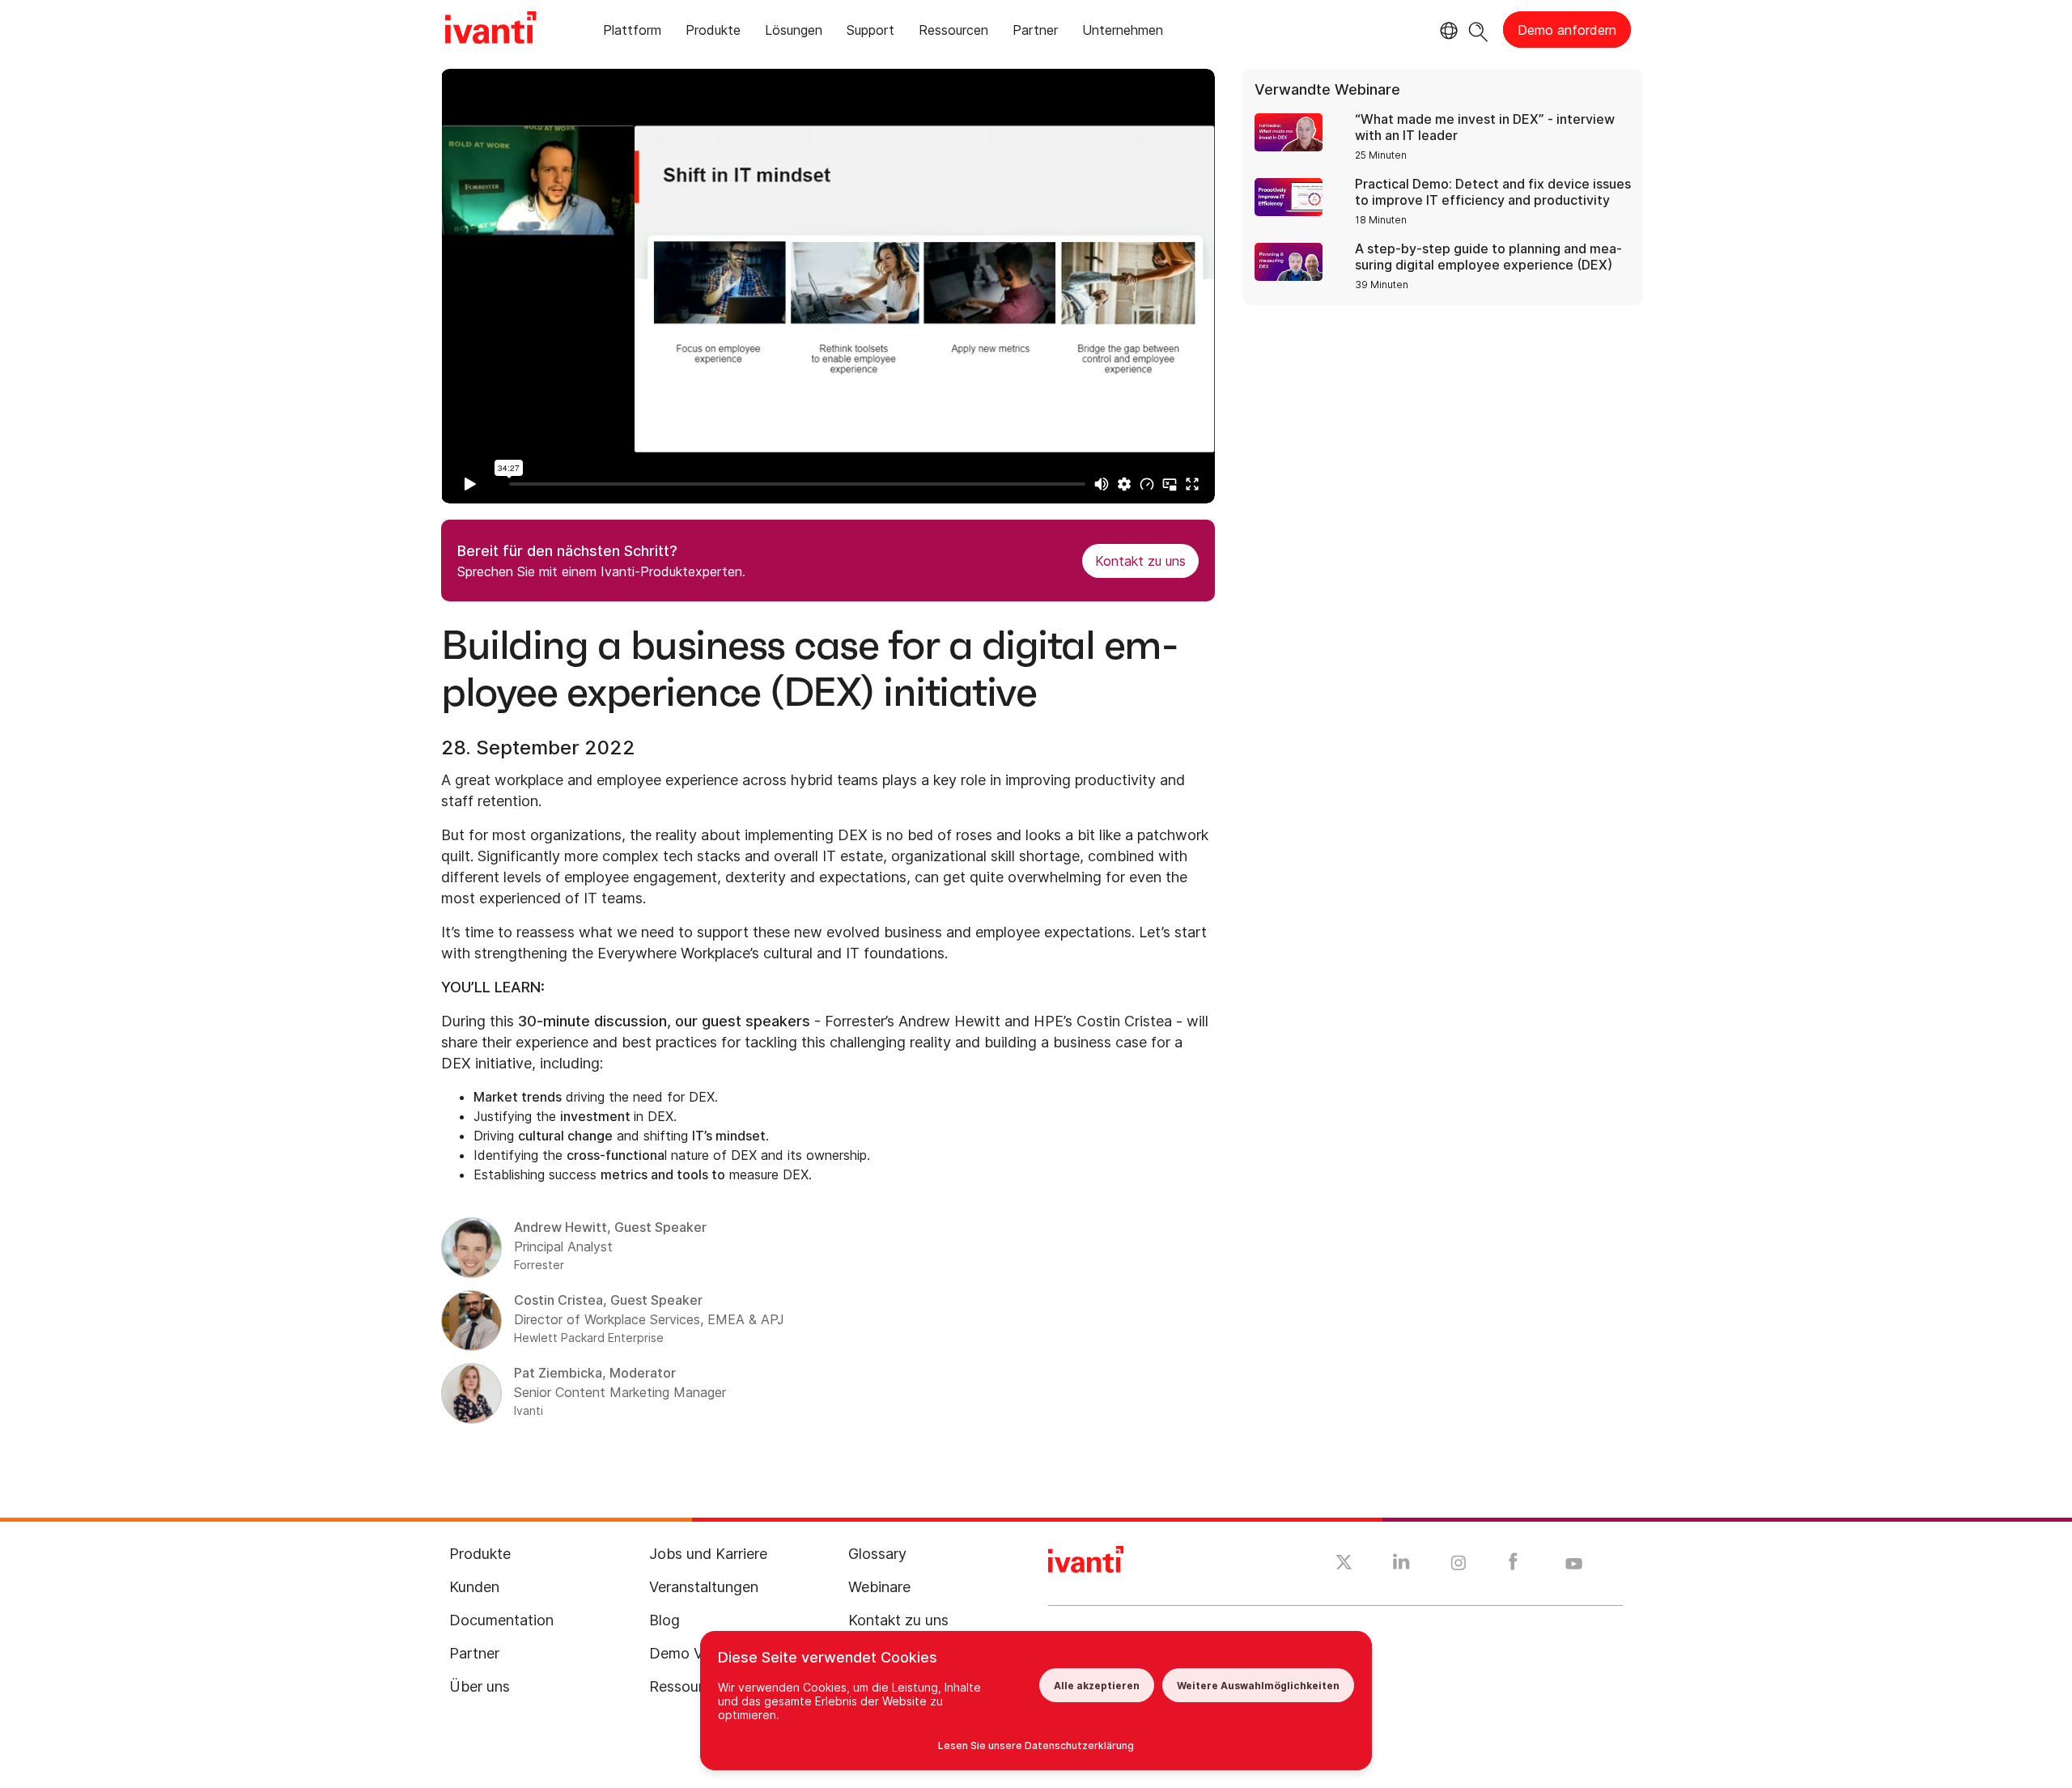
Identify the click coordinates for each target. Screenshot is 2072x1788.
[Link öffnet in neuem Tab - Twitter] (1344, 1565)
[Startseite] (490, 30)
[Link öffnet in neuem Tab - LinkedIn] (1401, 1565)
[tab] (632, 33)
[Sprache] (1446, 31)
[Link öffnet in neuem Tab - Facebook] (1513, 1565)
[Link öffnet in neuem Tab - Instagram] (1458, 1565)
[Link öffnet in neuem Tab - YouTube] (1574, 1565)
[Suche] (1478, 30)
